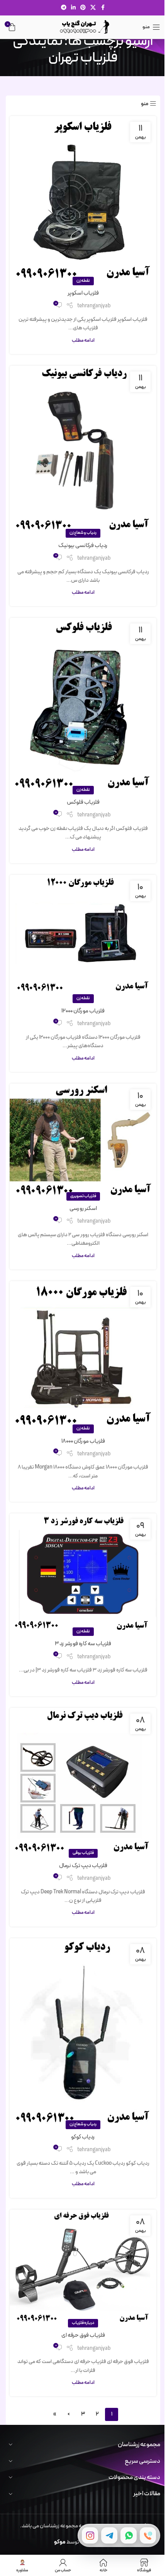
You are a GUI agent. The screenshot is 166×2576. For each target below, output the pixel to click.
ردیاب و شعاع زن (83, 533)
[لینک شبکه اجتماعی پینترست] (83, 8)
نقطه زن (83, 281)
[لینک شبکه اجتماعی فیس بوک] (103, 8)
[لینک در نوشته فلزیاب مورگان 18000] (83, 1355)
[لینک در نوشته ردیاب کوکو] (83, 2032)
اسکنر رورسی (83, 1209)
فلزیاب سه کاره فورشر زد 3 (83, 1644)
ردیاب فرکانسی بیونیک (83, 546)
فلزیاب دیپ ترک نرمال (83, 1866)
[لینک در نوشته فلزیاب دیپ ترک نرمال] (83, 1781)
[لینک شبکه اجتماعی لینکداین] (73, 8)
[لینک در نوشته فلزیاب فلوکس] (83, 704)
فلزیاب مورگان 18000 (83, 1441)
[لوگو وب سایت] (83, 27)
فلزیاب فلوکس (83, 802)
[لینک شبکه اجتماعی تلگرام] (64, 8)
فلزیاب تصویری (83, 1196)
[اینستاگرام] (90, 2535)
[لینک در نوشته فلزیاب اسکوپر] (83, 199)
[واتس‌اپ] (129, 2535)
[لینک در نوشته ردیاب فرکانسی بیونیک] (83, 450)
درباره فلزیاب (83, 2323)
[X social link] (93, 8)
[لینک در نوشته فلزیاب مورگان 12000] (83, 937)
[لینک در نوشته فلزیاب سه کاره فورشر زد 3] (83, 1573)
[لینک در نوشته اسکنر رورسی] (83, 1140)
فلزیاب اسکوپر (83, 293)
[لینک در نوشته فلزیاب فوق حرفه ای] (83, 2267)
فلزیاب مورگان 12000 (83, 1011)
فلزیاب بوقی (83, 1853)
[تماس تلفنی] (148, 2535)
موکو (60, 2542)
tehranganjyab (94, 306)
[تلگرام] (109, 2535)
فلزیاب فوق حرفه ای (83, 2335)
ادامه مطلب (83, 340)
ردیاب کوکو (83, 2137)
